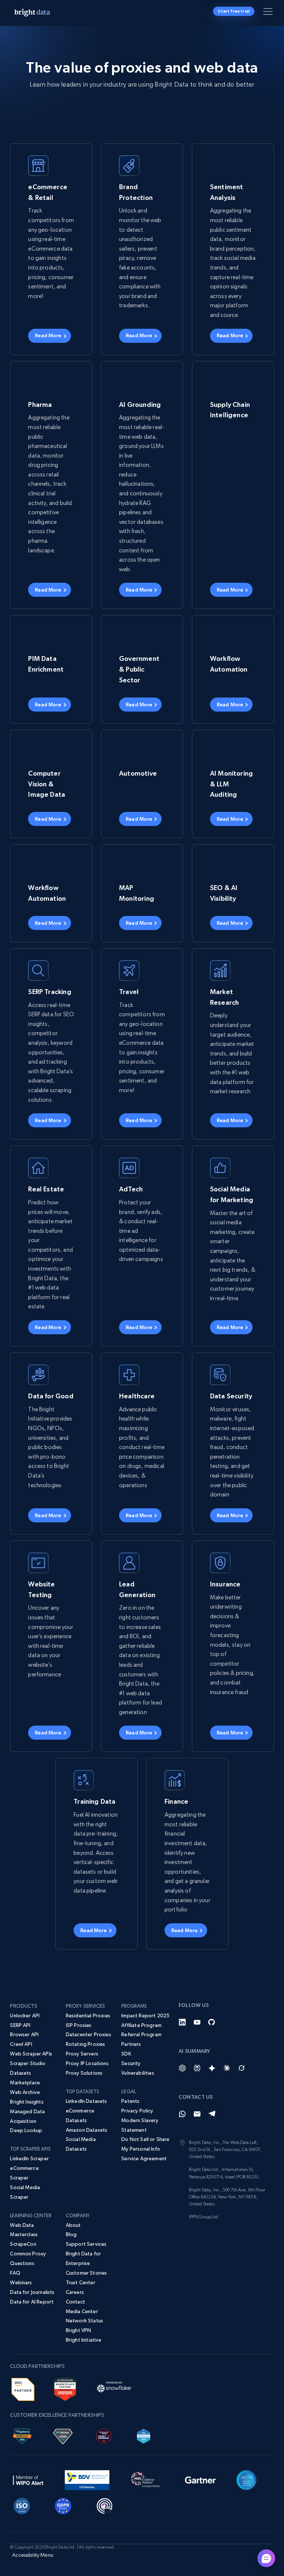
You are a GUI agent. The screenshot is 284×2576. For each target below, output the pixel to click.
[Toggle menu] (269, 13)
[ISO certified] (22, 2505)
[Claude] (227, 2068)
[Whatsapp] (182, 2114)
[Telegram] (212, 2114)
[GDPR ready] (63, 2505)
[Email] (197, 2114)
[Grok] (241, 2068)
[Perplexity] (197, 2068)
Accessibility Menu (33, 2555)
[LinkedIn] (182, 2022)
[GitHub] (212, 2022)
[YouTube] (197, 2022)
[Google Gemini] (212, 2068)
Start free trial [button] (234, 11)
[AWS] (23, 2388)
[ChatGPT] (182, 2068)
